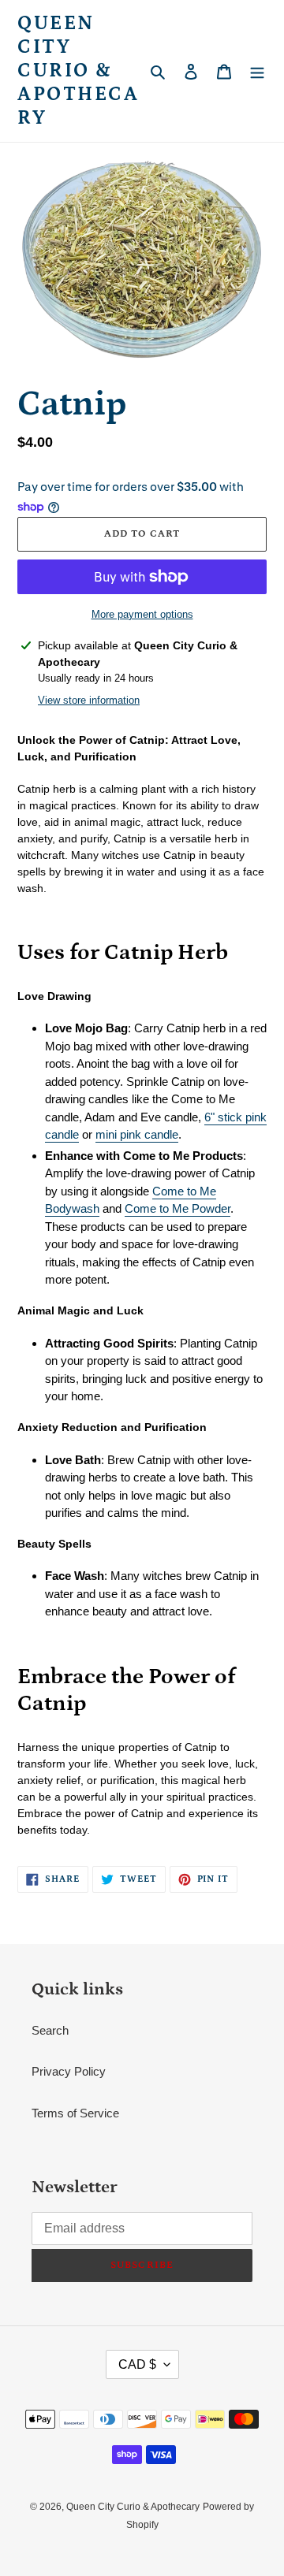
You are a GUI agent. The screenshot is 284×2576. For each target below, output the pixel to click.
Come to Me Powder (177, 1208)
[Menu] (257, 71)
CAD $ (137, 2364)
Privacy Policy (69, 2071)
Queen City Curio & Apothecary (78, 71)
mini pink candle (137, 1134)
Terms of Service (75, 2113)
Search (50, 2030)
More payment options (142, 614)
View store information (89, 700)
